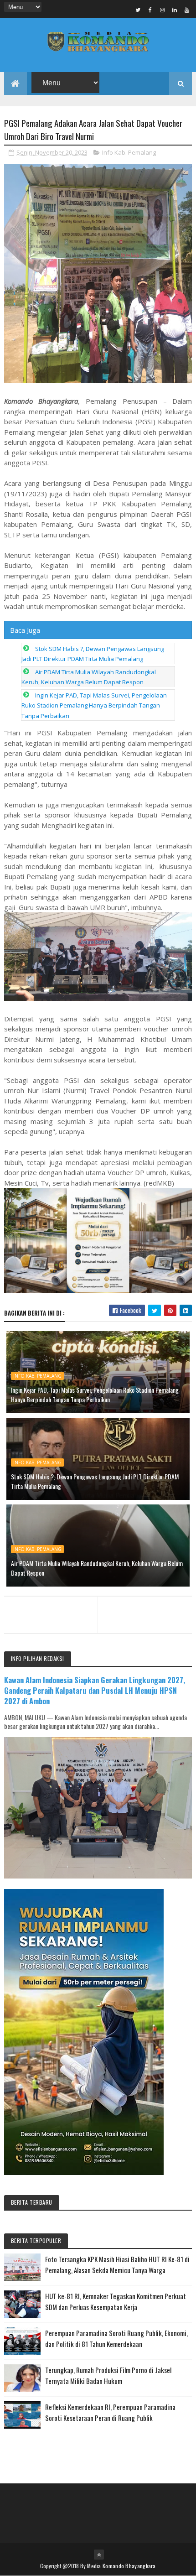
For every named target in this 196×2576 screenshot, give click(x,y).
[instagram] (162, 10)
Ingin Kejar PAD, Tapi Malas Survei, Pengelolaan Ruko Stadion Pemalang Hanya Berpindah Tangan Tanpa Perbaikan (94, 705)
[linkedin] (175, 10)
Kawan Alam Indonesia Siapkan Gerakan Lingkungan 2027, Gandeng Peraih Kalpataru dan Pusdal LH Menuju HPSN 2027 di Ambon (95, 1690)
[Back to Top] (99, 2555)
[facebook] (150, 10)
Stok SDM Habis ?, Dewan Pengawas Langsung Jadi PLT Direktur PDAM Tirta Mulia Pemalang (95, 1481)
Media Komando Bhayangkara (121, 2566)
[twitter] (138, 10)
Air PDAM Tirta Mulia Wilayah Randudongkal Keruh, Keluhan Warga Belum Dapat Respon (97, 1568)
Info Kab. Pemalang (129, 152)
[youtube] (187, 10)
